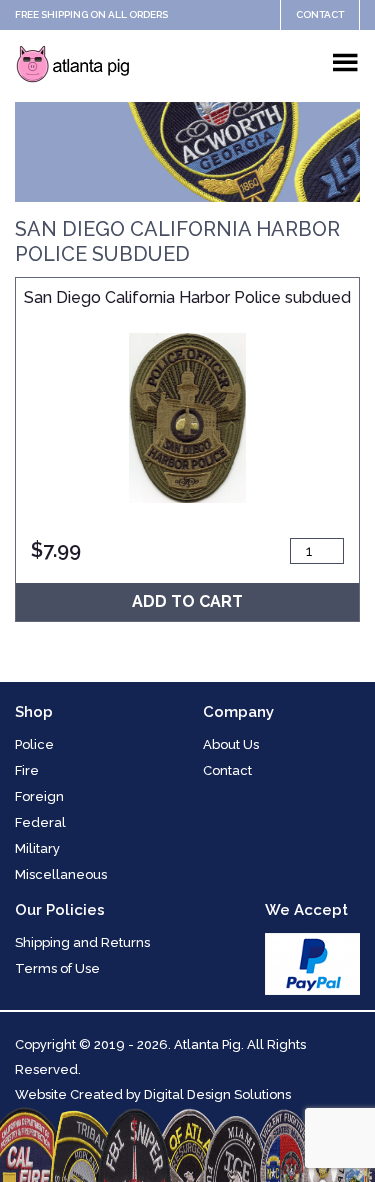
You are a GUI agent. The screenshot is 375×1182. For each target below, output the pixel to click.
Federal (40, 822)
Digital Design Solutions (217, 1094)
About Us (231, 744)
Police (34, 744)
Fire (27, 770)
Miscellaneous (61, 874)
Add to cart (187, 601)
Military (37, 848)
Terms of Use (57, 968)
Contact (320, 14)
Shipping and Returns (82, 942)
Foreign (39, 796)
